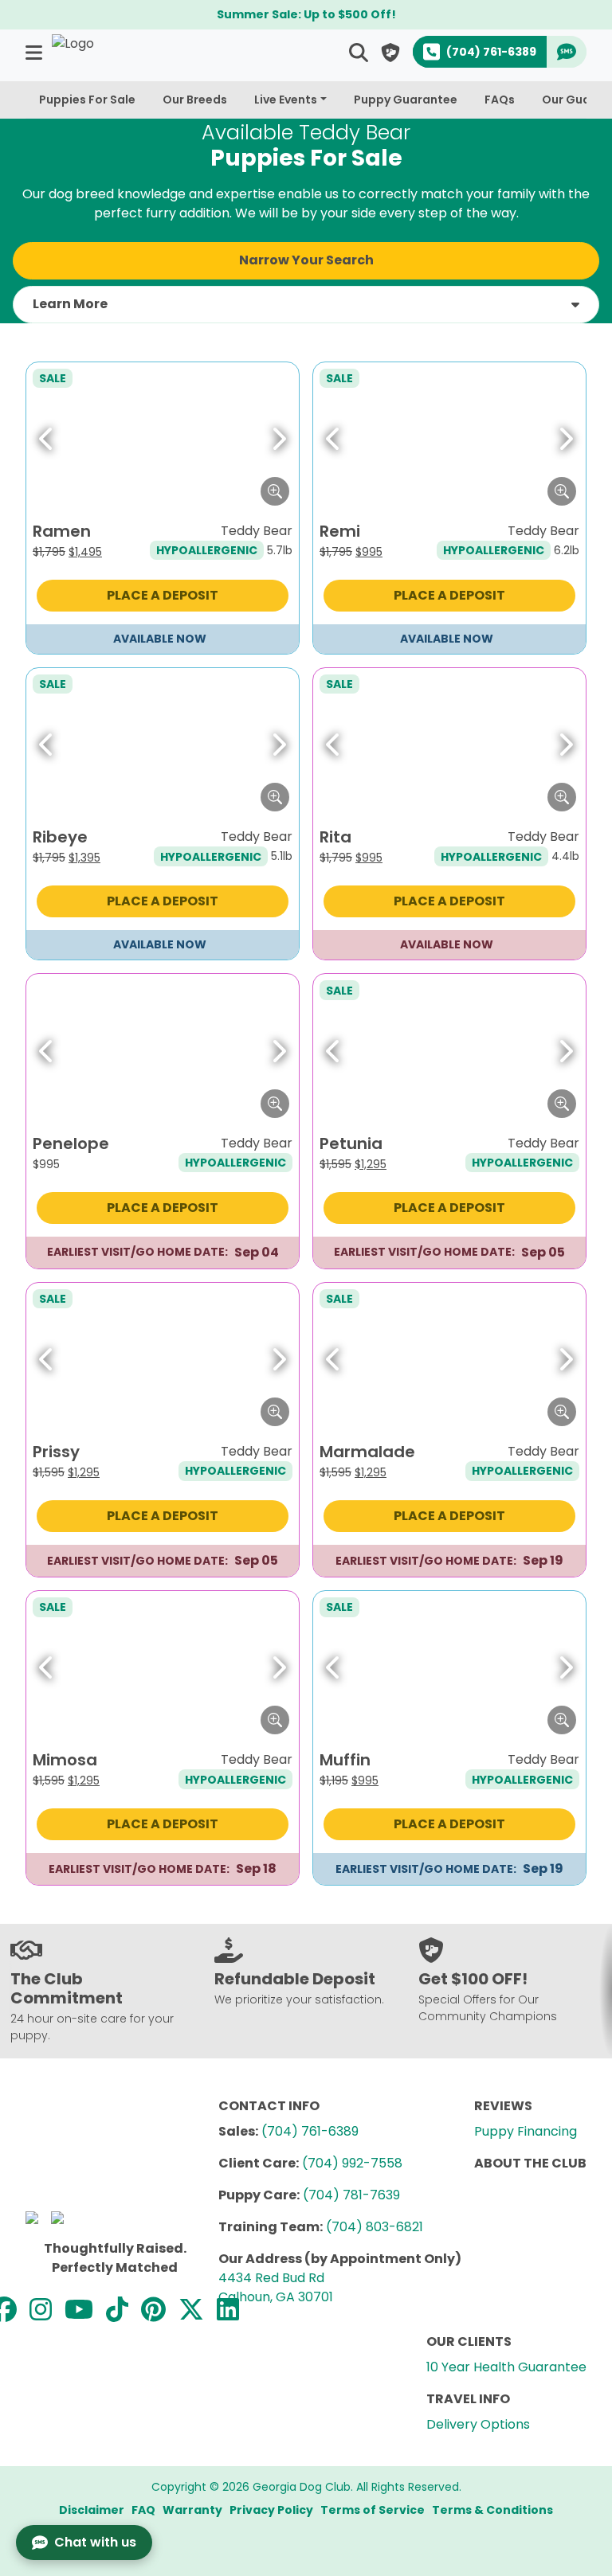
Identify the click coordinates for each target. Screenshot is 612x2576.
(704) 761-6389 (310, 2131)
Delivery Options (478, 2424)
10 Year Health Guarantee (506, 2367)
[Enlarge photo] (275, 491)
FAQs (500, 100)
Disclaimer (92, 2510)
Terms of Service (373, 2510)
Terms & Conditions (492, 2510)
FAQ (143, 2510)
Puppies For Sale (87, 100)
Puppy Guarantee (406, 100)
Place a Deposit (163, 595)
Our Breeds (195, 100)
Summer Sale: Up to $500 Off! (306, 14)
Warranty (192, 2510)
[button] (35, 52)
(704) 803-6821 (375, 2227)
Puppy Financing (526, 2131)
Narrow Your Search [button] (306, 260)
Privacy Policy (271, 2510)
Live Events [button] (286, 100)
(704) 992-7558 (352, 2163)
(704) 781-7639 (351, 2195)
